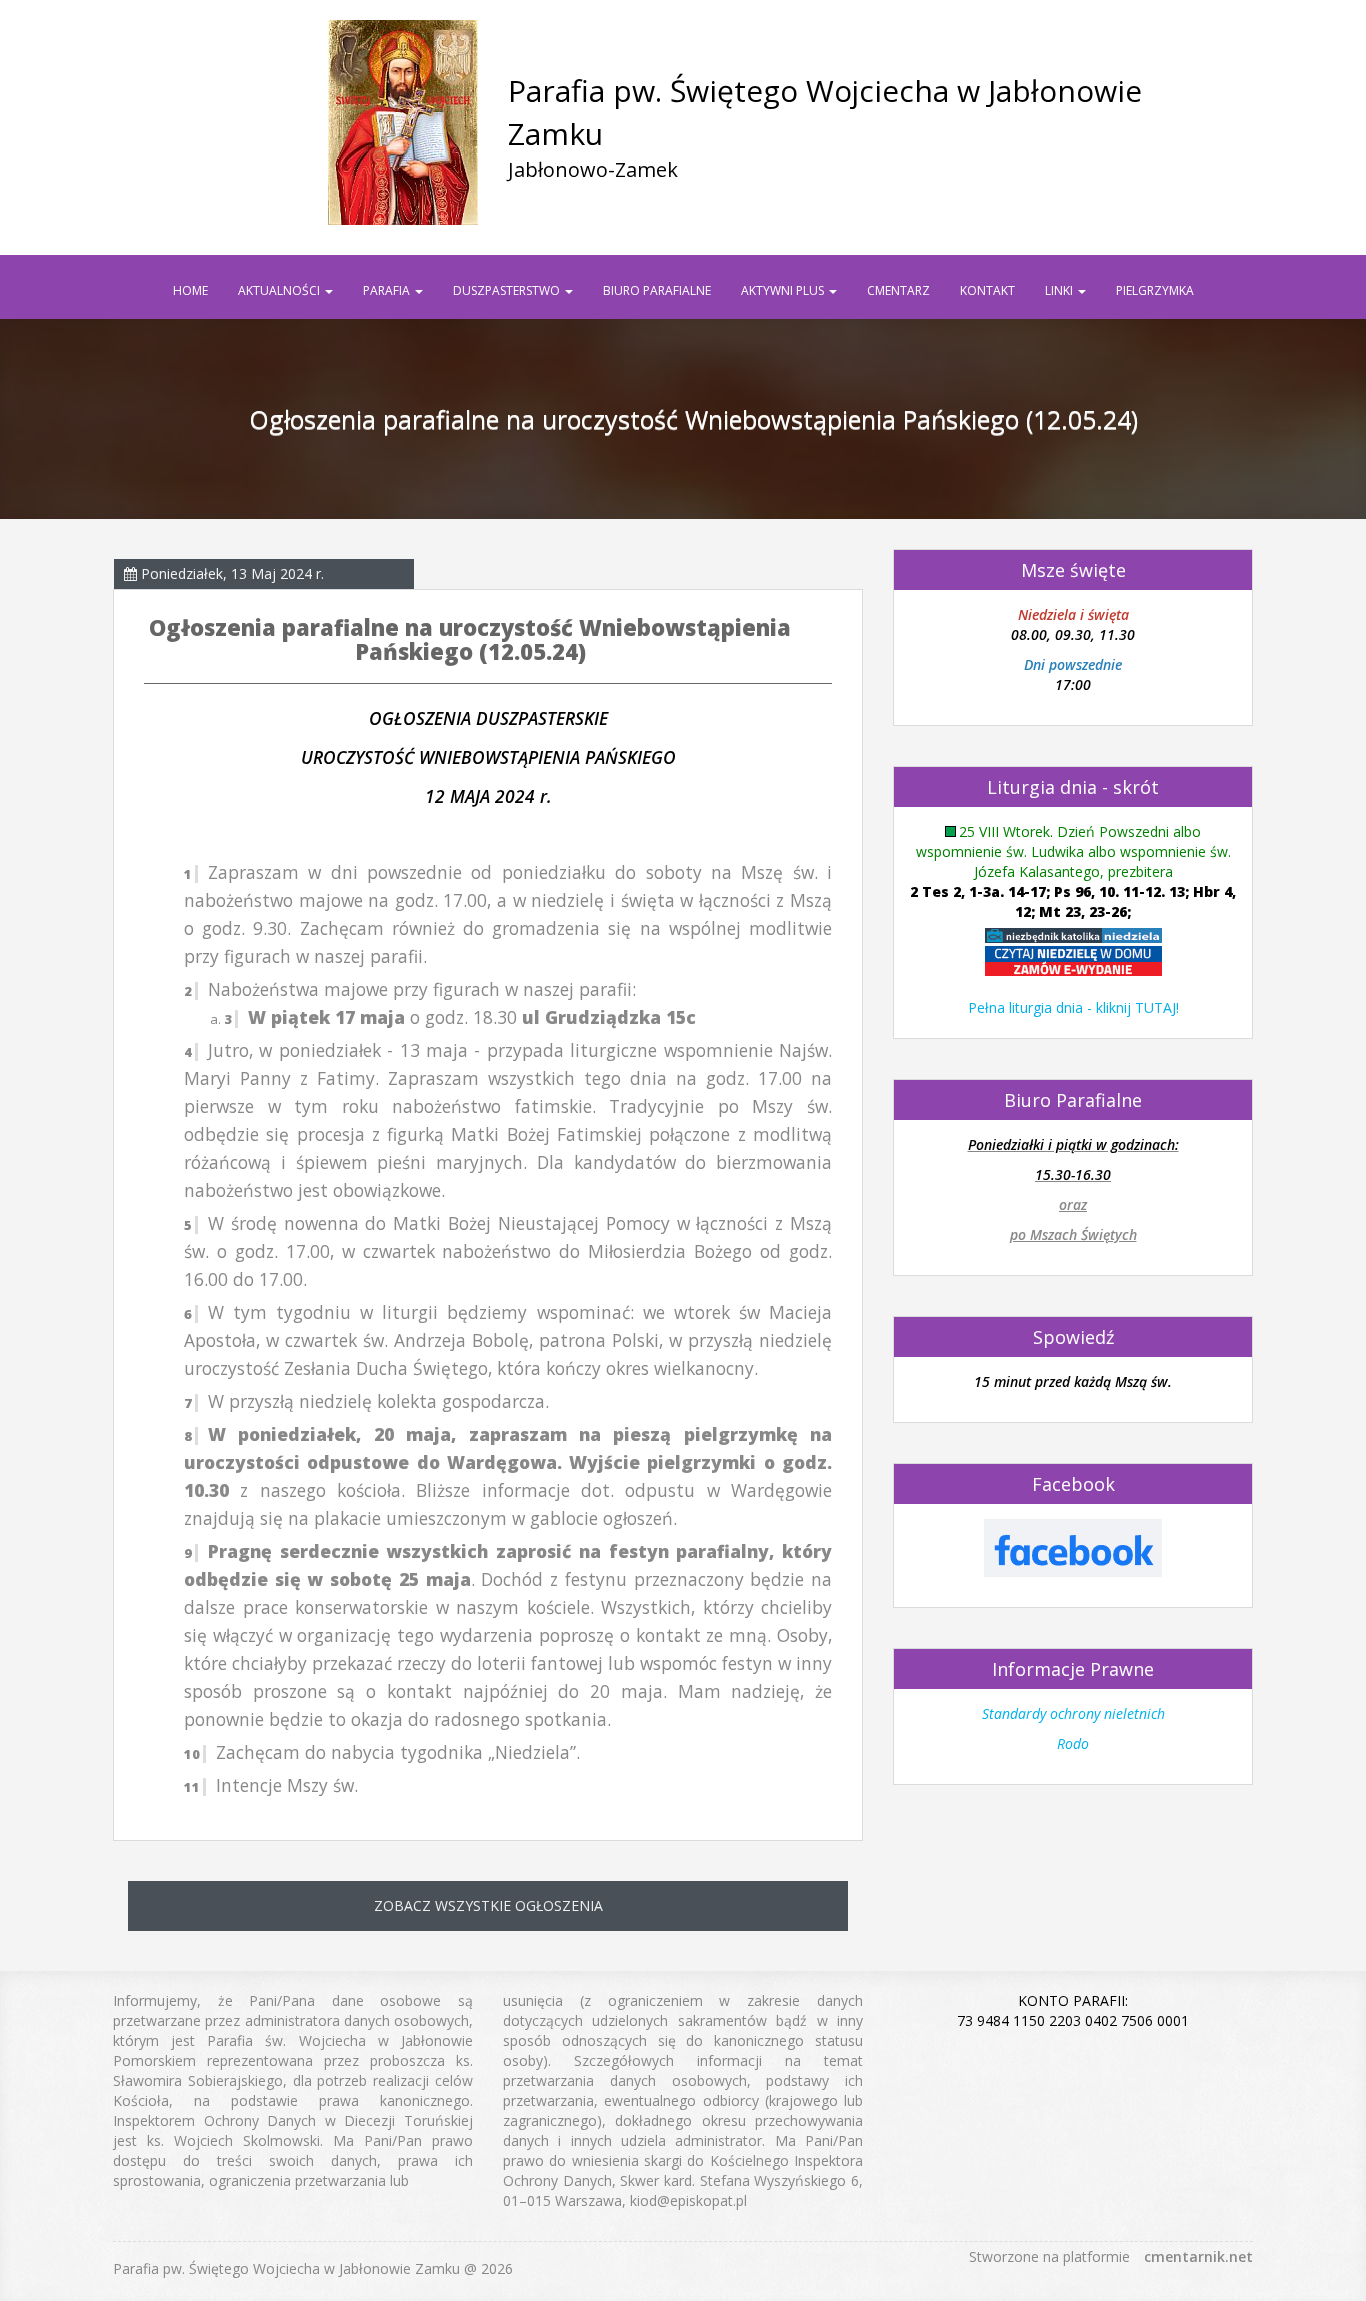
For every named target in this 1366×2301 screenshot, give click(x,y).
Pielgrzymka (1155, 290)
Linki (1060, 290)
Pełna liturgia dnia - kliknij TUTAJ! (1073, 1007)
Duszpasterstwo (508, 290)
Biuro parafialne (657, 290)
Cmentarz (898, 290)
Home (190, 290)
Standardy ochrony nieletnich (1073, 1713)
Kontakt (987, 290)
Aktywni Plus (784, 290)
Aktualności (280, 290)
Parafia (388, 290)
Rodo (1073, 1743)
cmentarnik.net (1198, 2256)
